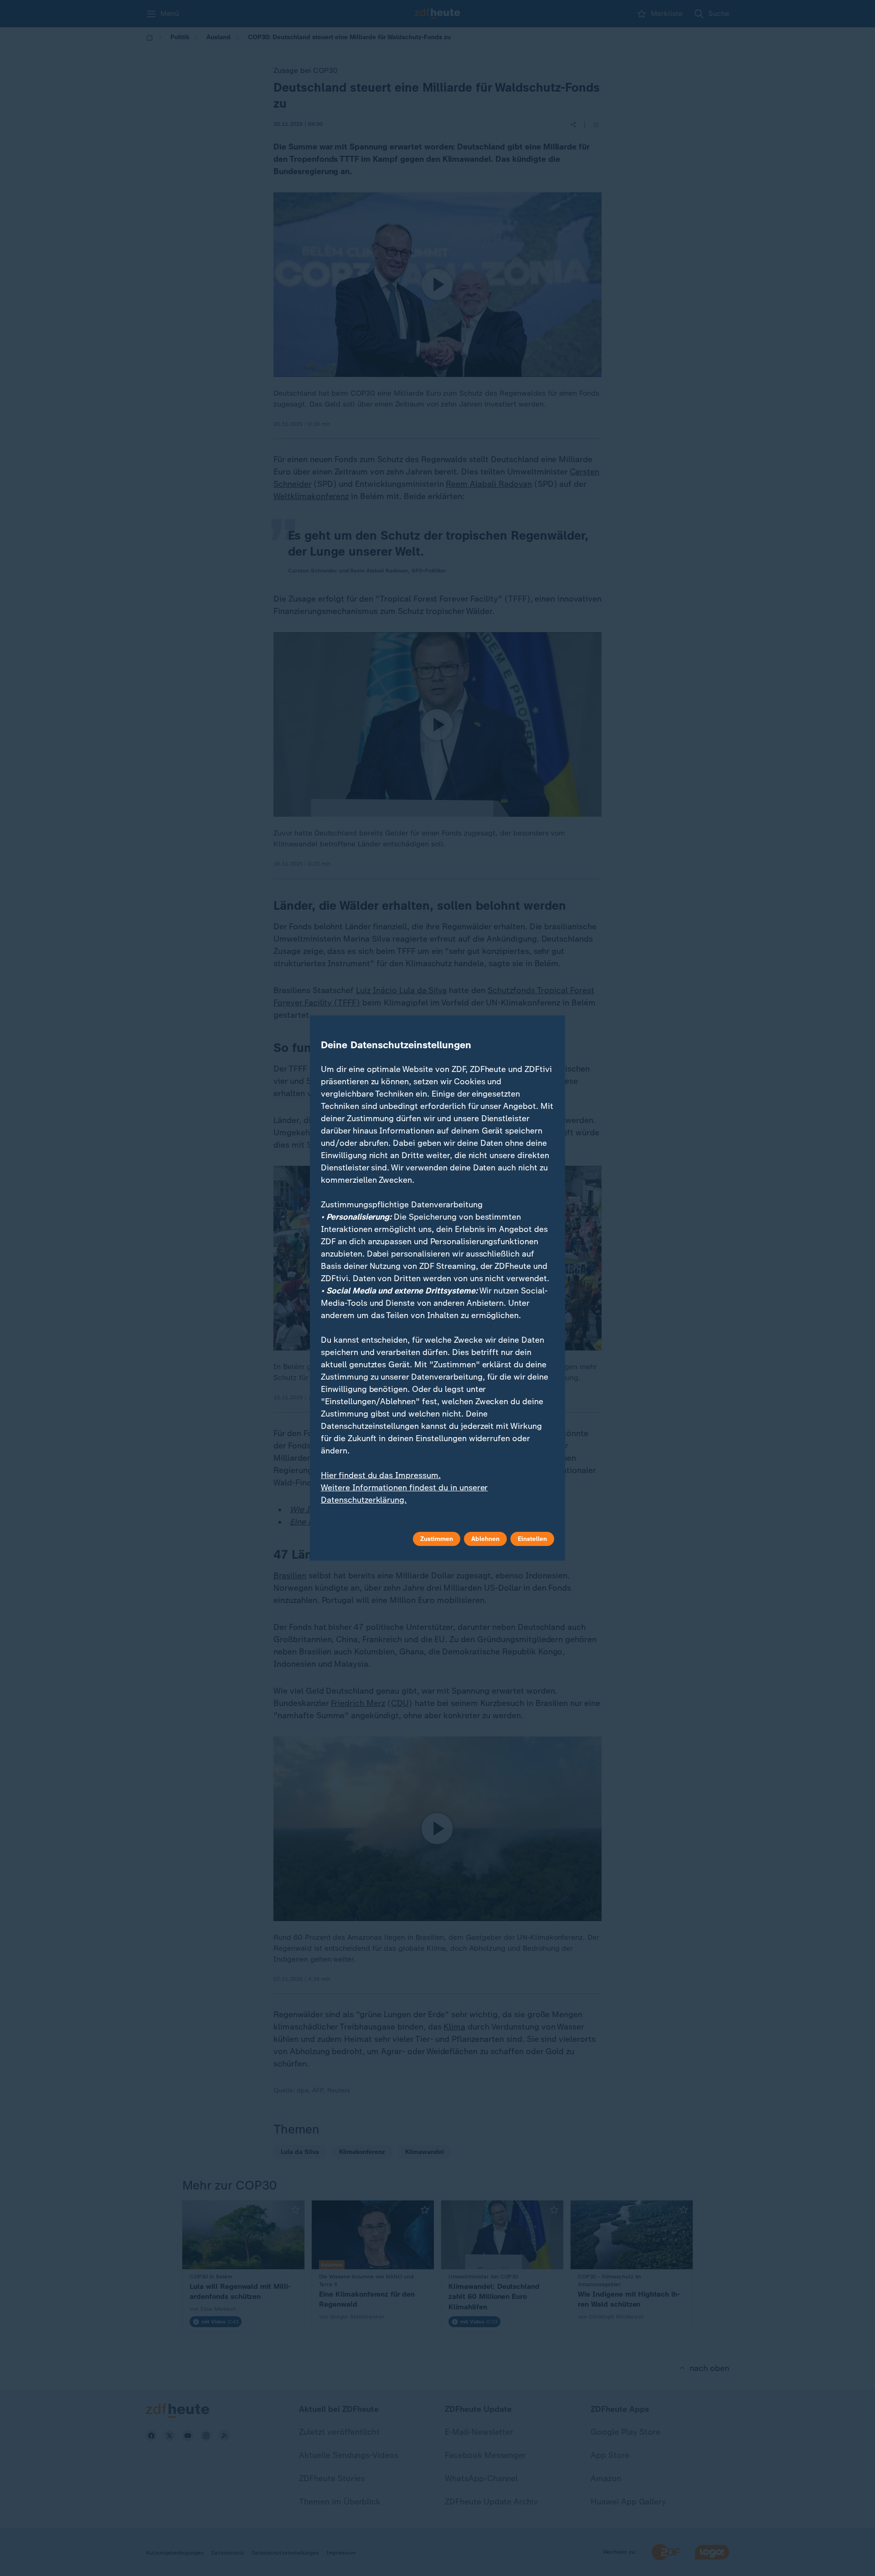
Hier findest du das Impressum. (381, 1475)
